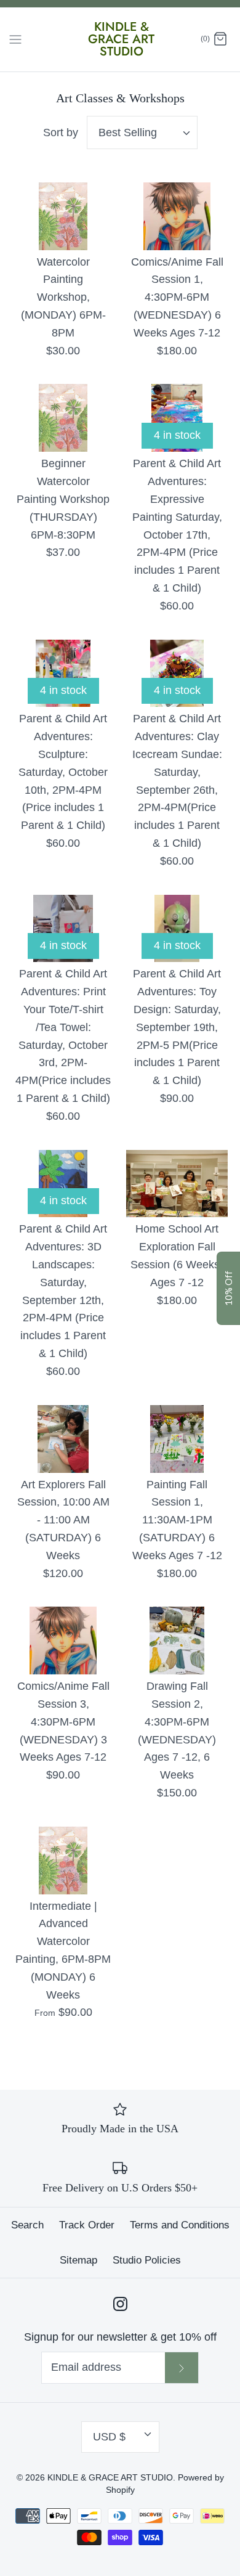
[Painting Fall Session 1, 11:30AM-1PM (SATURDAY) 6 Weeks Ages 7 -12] (177, 1439)
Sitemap (78, 2260)
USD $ (109, 2437)
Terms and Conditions (180, 2225)
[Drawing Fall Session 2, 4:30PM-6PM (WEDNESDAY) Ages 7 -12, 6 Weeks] (177, 1641)
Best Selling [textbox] (128, 132)
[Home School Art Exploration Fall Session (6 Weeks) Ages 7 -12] (177, 1184)
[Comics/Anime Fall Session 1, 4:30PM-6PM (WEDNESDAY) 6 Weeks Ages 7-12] (177, 216)
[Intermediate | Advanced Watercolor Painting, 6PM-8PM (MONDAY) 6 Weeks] (63, 1861)
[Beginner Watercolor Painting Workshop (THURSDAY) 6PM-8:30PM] (63, 418)
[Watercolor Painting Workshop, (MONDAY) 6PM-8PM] (63, 216)
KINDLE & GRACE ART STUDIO (110, 2477)
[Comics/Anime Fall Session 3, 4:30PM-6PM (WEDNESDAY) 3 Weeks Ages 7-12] (63, 1641)
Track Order (87, 2225)
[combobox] (142, 132)
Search (27, 2225)
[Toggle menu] (15, 39)
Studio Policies (147, 2260)
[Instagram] (120, 2304)
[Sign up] (182, 2368)
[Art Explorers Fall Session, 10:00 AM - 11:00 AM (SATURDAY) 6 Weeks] (63, 1439)
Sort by (61, 132)
